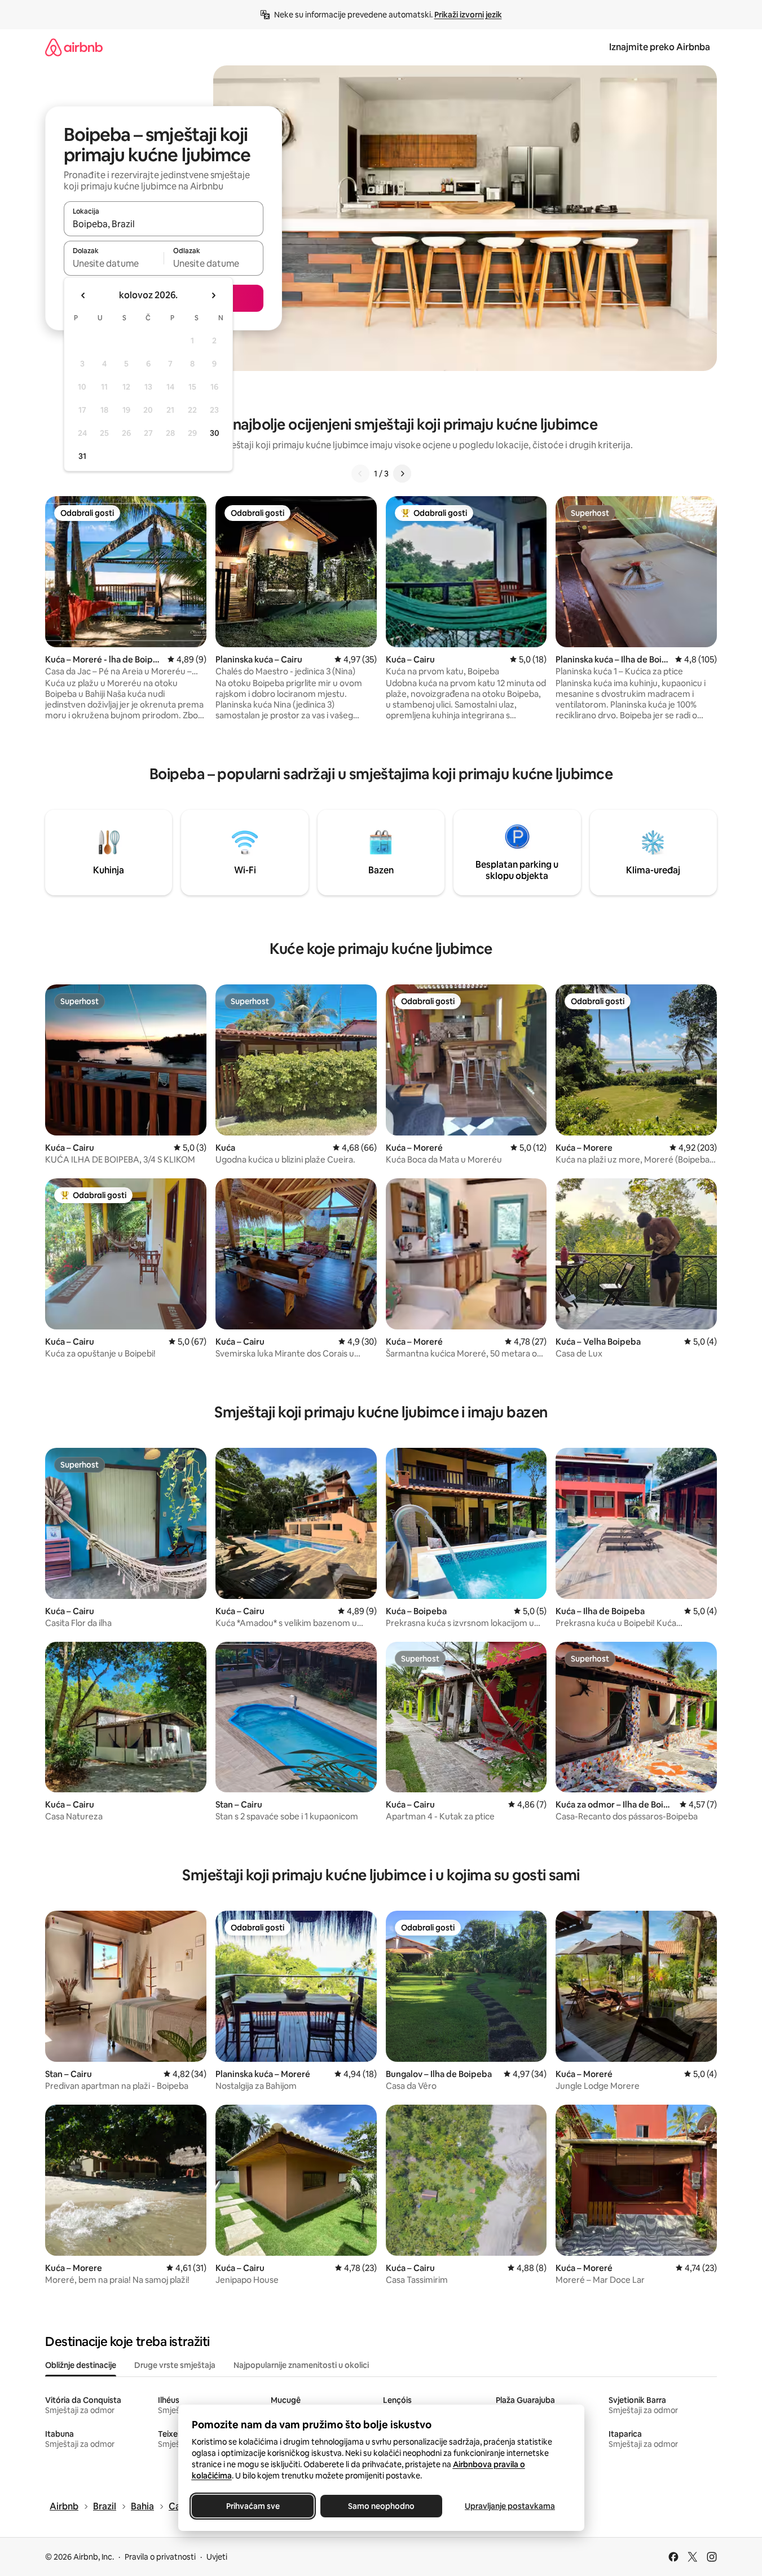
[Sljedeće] (402, 474)
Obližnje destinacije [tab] (81, 2365)
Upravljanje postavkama (510, 2506)
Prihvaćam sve (252, 2506)
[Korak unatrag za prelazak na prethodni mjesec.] (83, 295)
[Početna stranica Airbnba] (74, 47)
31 (82, 456)
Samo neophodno (381, 2506)
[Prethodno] (360, 474)
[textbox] (114, 263)
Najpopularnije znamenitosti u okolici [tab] (301, 2365)
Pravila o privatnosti (160, 2557)
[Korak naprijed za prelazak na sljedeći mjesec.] (213, 295)
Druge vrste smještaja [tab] (175, 2365)
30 (215, 433)
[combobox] (164, 224)
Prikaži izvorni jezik (468, 15)
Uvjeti (217, 2557)
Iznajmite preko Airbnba (660, 47)
